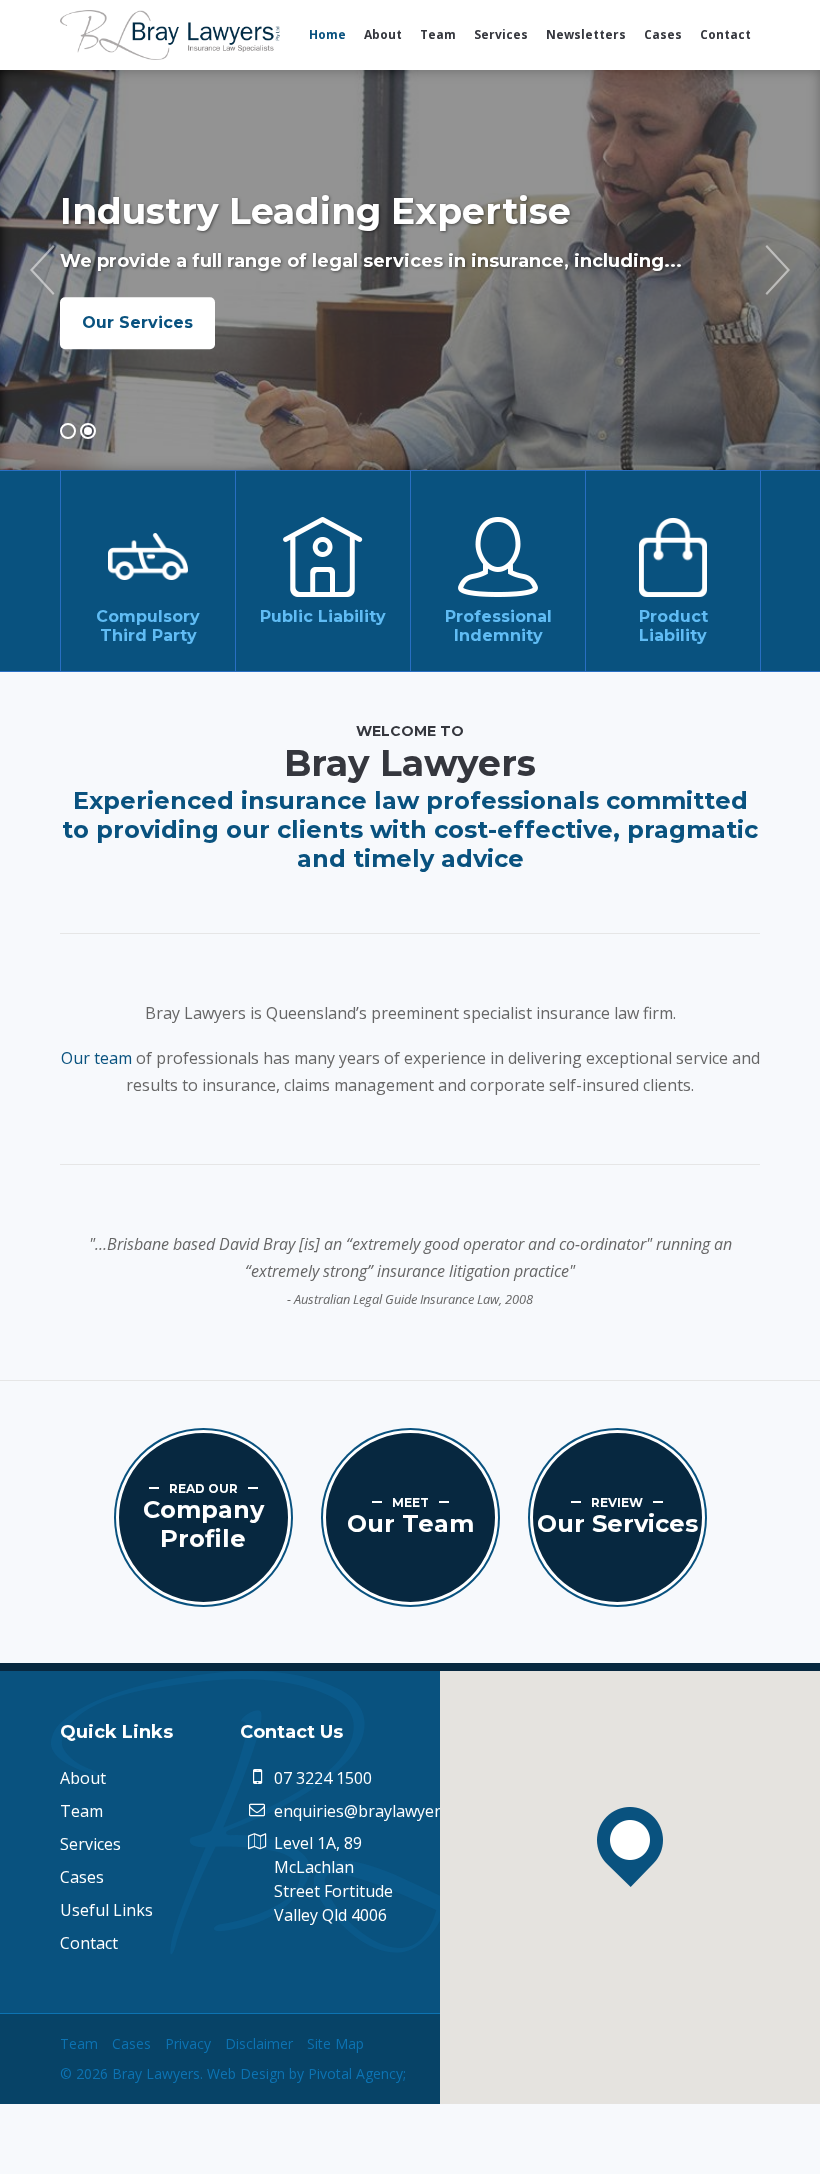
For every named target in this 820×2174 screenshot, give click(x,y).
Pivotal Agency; (357, 2073)
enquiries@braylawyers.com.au (389, 1811)
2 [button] (88, 431)
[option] (410, 270)
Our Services (137, 322)
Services (90, 1844)
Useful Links (106, 1910)
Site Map (335, 2043)
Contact (89, 1943)
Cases (82, 1877)
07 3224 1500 (323, 1778)
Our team (96, 1058)
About (83, 1778)
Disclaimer (259, 2043)
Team (81, 1811)
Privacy (188, 2043)
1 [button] (68, 431)
